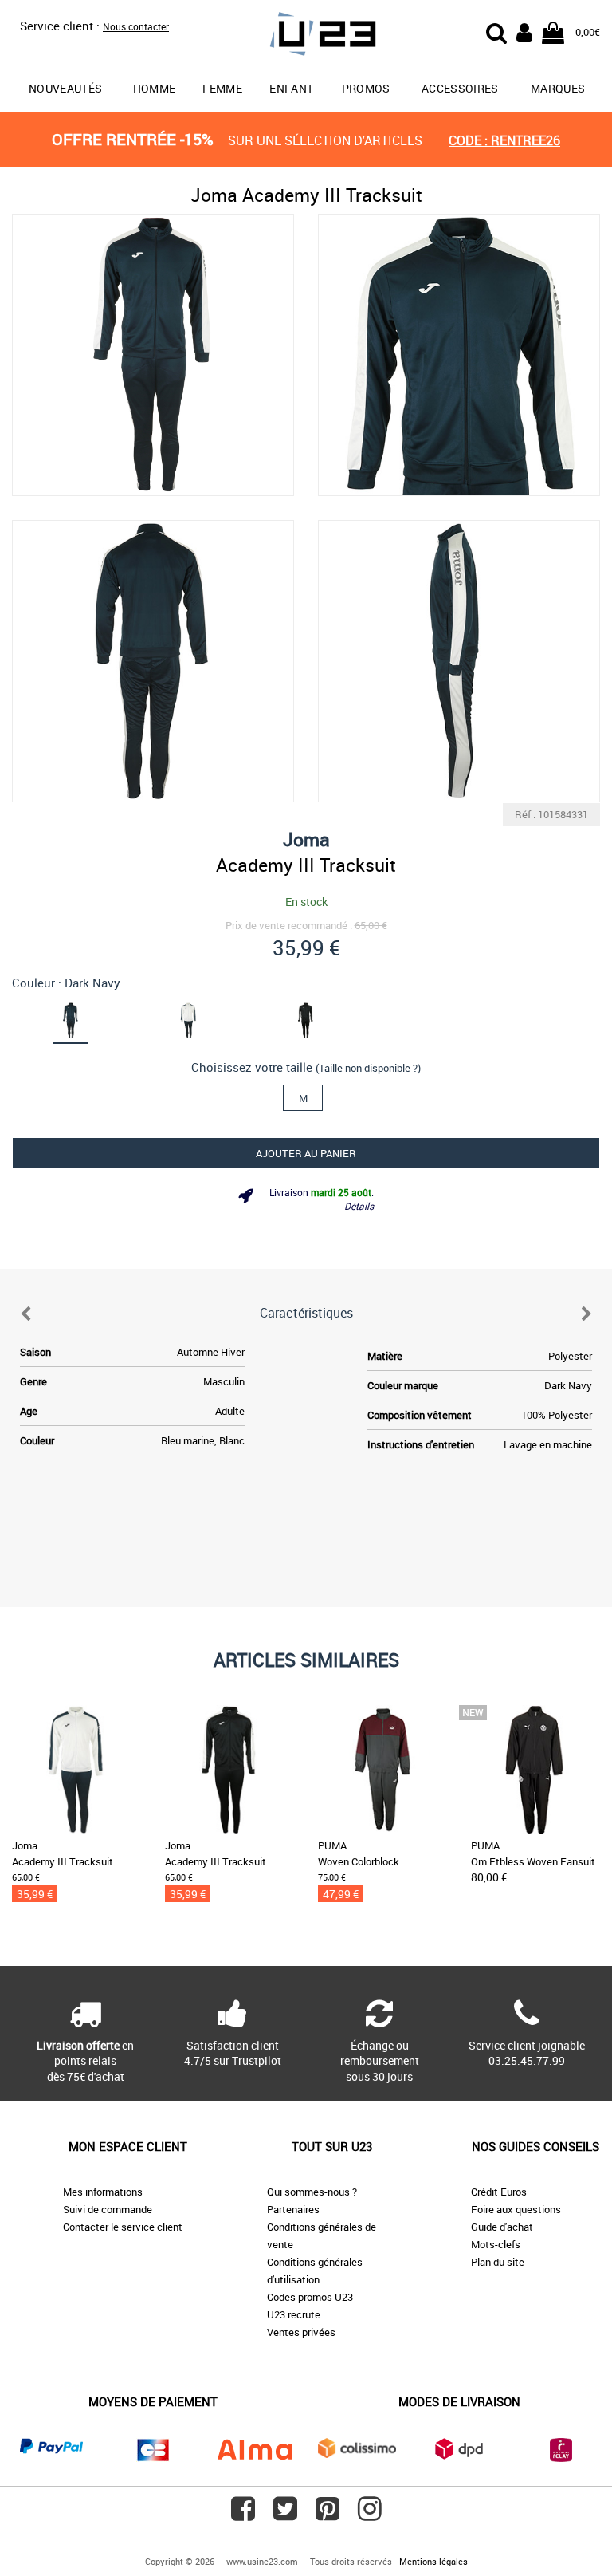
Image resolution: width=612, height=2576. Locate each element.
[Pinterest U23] (328, 2515)
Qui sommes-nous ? (312, 2192)
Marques (558, 88)
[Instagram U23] (370, 2515)
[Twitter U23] (285, 2515)
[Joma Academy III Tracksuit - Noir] (306, 1019)
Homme (155, 88)
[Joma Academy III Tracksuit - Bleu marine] (71, 1019)
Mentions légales (433, 2561)
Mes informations (103, 2192)
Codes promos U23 (310, 2297)
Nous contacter (136, 26)
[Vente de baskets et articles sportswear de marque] (306, 36)
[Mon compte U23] (524, 31)
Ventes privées (301, 2332)
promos (366, 88)
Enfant (291, 88)
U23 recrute (294, 2314)
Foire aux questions (516, 2209)
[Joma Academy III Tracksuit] (153, 355)
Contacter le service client (123, 2227)
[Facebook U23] (243, 2515)
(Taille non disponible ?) (368, 1068)
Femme (222, 88)
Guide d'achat (502, 2227)
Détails (359, 1206)
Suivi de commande (108, 2209)
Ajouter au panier (306, 1153)
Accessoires (460, 88)
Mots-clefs (496, 2244)
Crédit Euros (499, 2192)
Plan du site (498, 2262)
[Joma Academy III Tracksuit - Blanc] (189, 1019)
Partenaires (293, 2209)
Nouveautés (66, 88)
